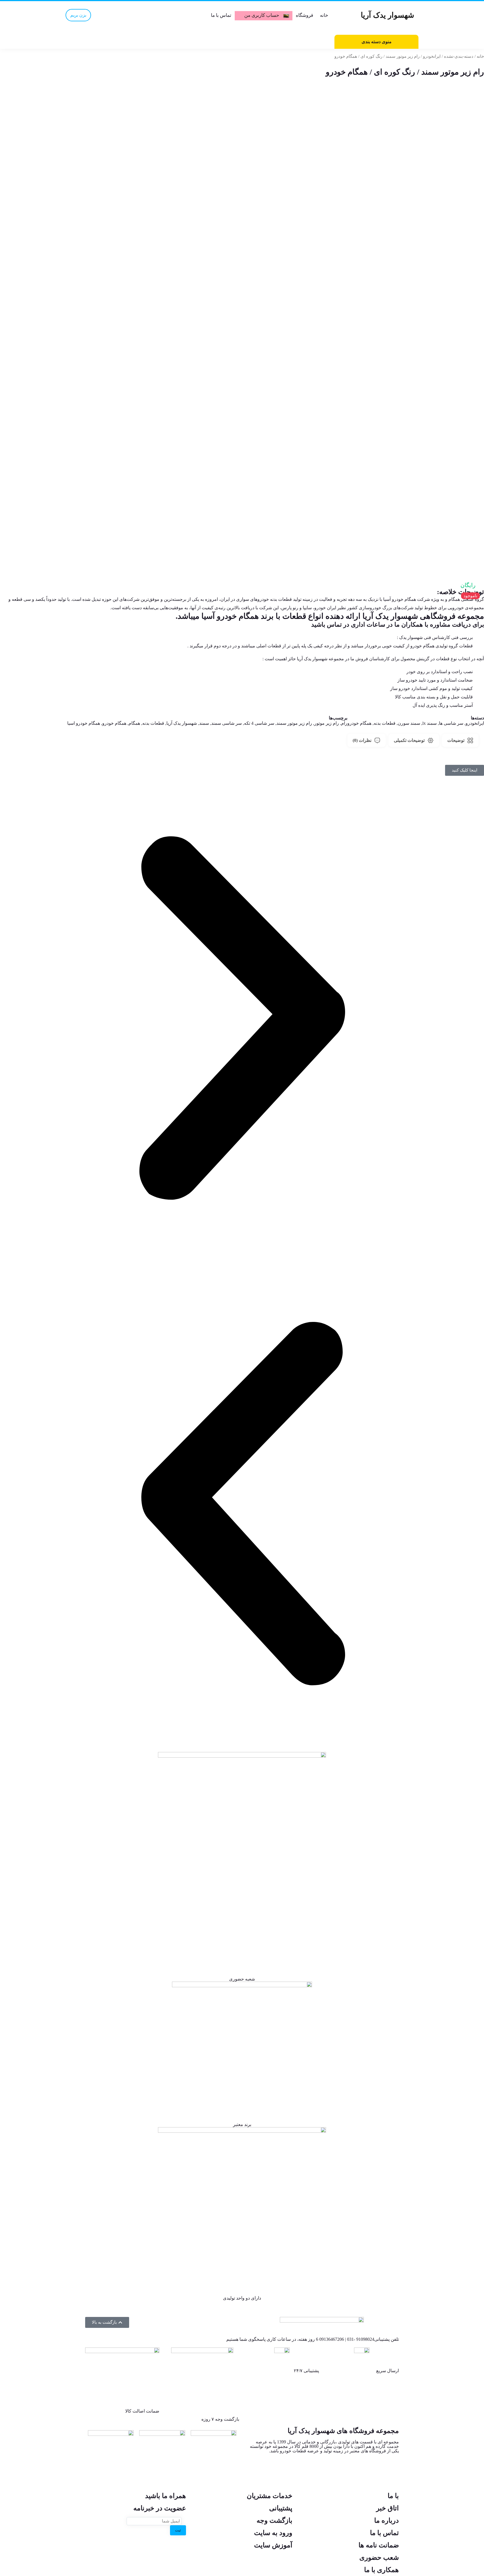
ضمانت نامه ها (379, 2545)
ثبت (178, 2530)
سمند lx (430, 723)
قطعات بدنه (385, 723)
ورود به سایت (273, 2533)
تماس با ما (221, 15)
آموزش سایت (273, 2545)
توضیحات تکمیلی (409, 740)
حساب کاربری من (262, 15)
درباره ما (387, 2520)
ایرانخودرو (432, 56)
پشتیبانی (281, 2508)
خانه (324, 15)
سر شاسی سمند (226, 723)
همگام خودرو (359, 723)
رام (344, 723)
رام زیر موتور (327, 723)
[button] (242, 1019)
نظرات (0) (362, 740)
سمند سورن (409, 723)
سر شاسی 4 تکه (259, 723)
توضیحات (456, 740)
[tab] (460, 740)
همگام (134, 723)
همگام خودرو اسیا (84, 723)
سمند (204, 723)
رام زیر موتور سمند (294, 723)
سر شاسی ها (451, 723)
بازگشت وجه (274, 2520)
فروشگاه (304, 15)
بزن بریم (78, 15)
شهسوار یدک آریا (182, 723)
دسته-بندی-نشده (459, 56)
